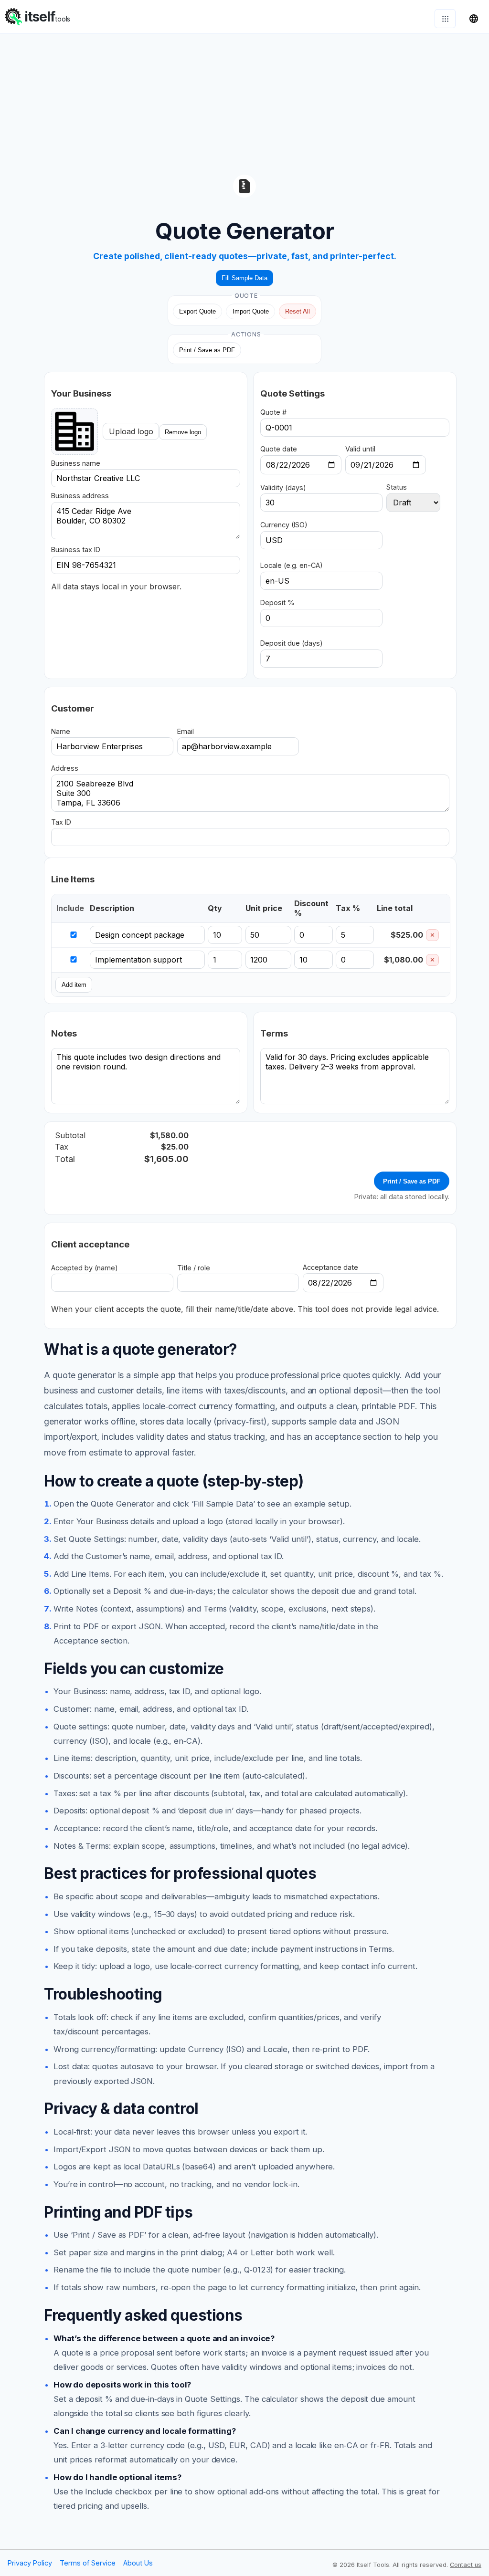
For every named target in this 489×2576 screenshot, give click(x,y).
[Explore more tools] (445, 19)
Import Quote (251, 311)
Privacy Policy (30, 2563)
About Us (138, 2563)
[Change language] (474, 19)
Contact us (466, 2565)
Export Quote (197, 311)
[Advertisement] (244, 100)
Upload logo (131, 431)
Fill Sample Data (244, 278)
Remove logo (183, 432)
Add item (74, 985)
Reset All (298, 311)
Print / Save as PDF (207, 350)
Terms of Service (88, 2563)
